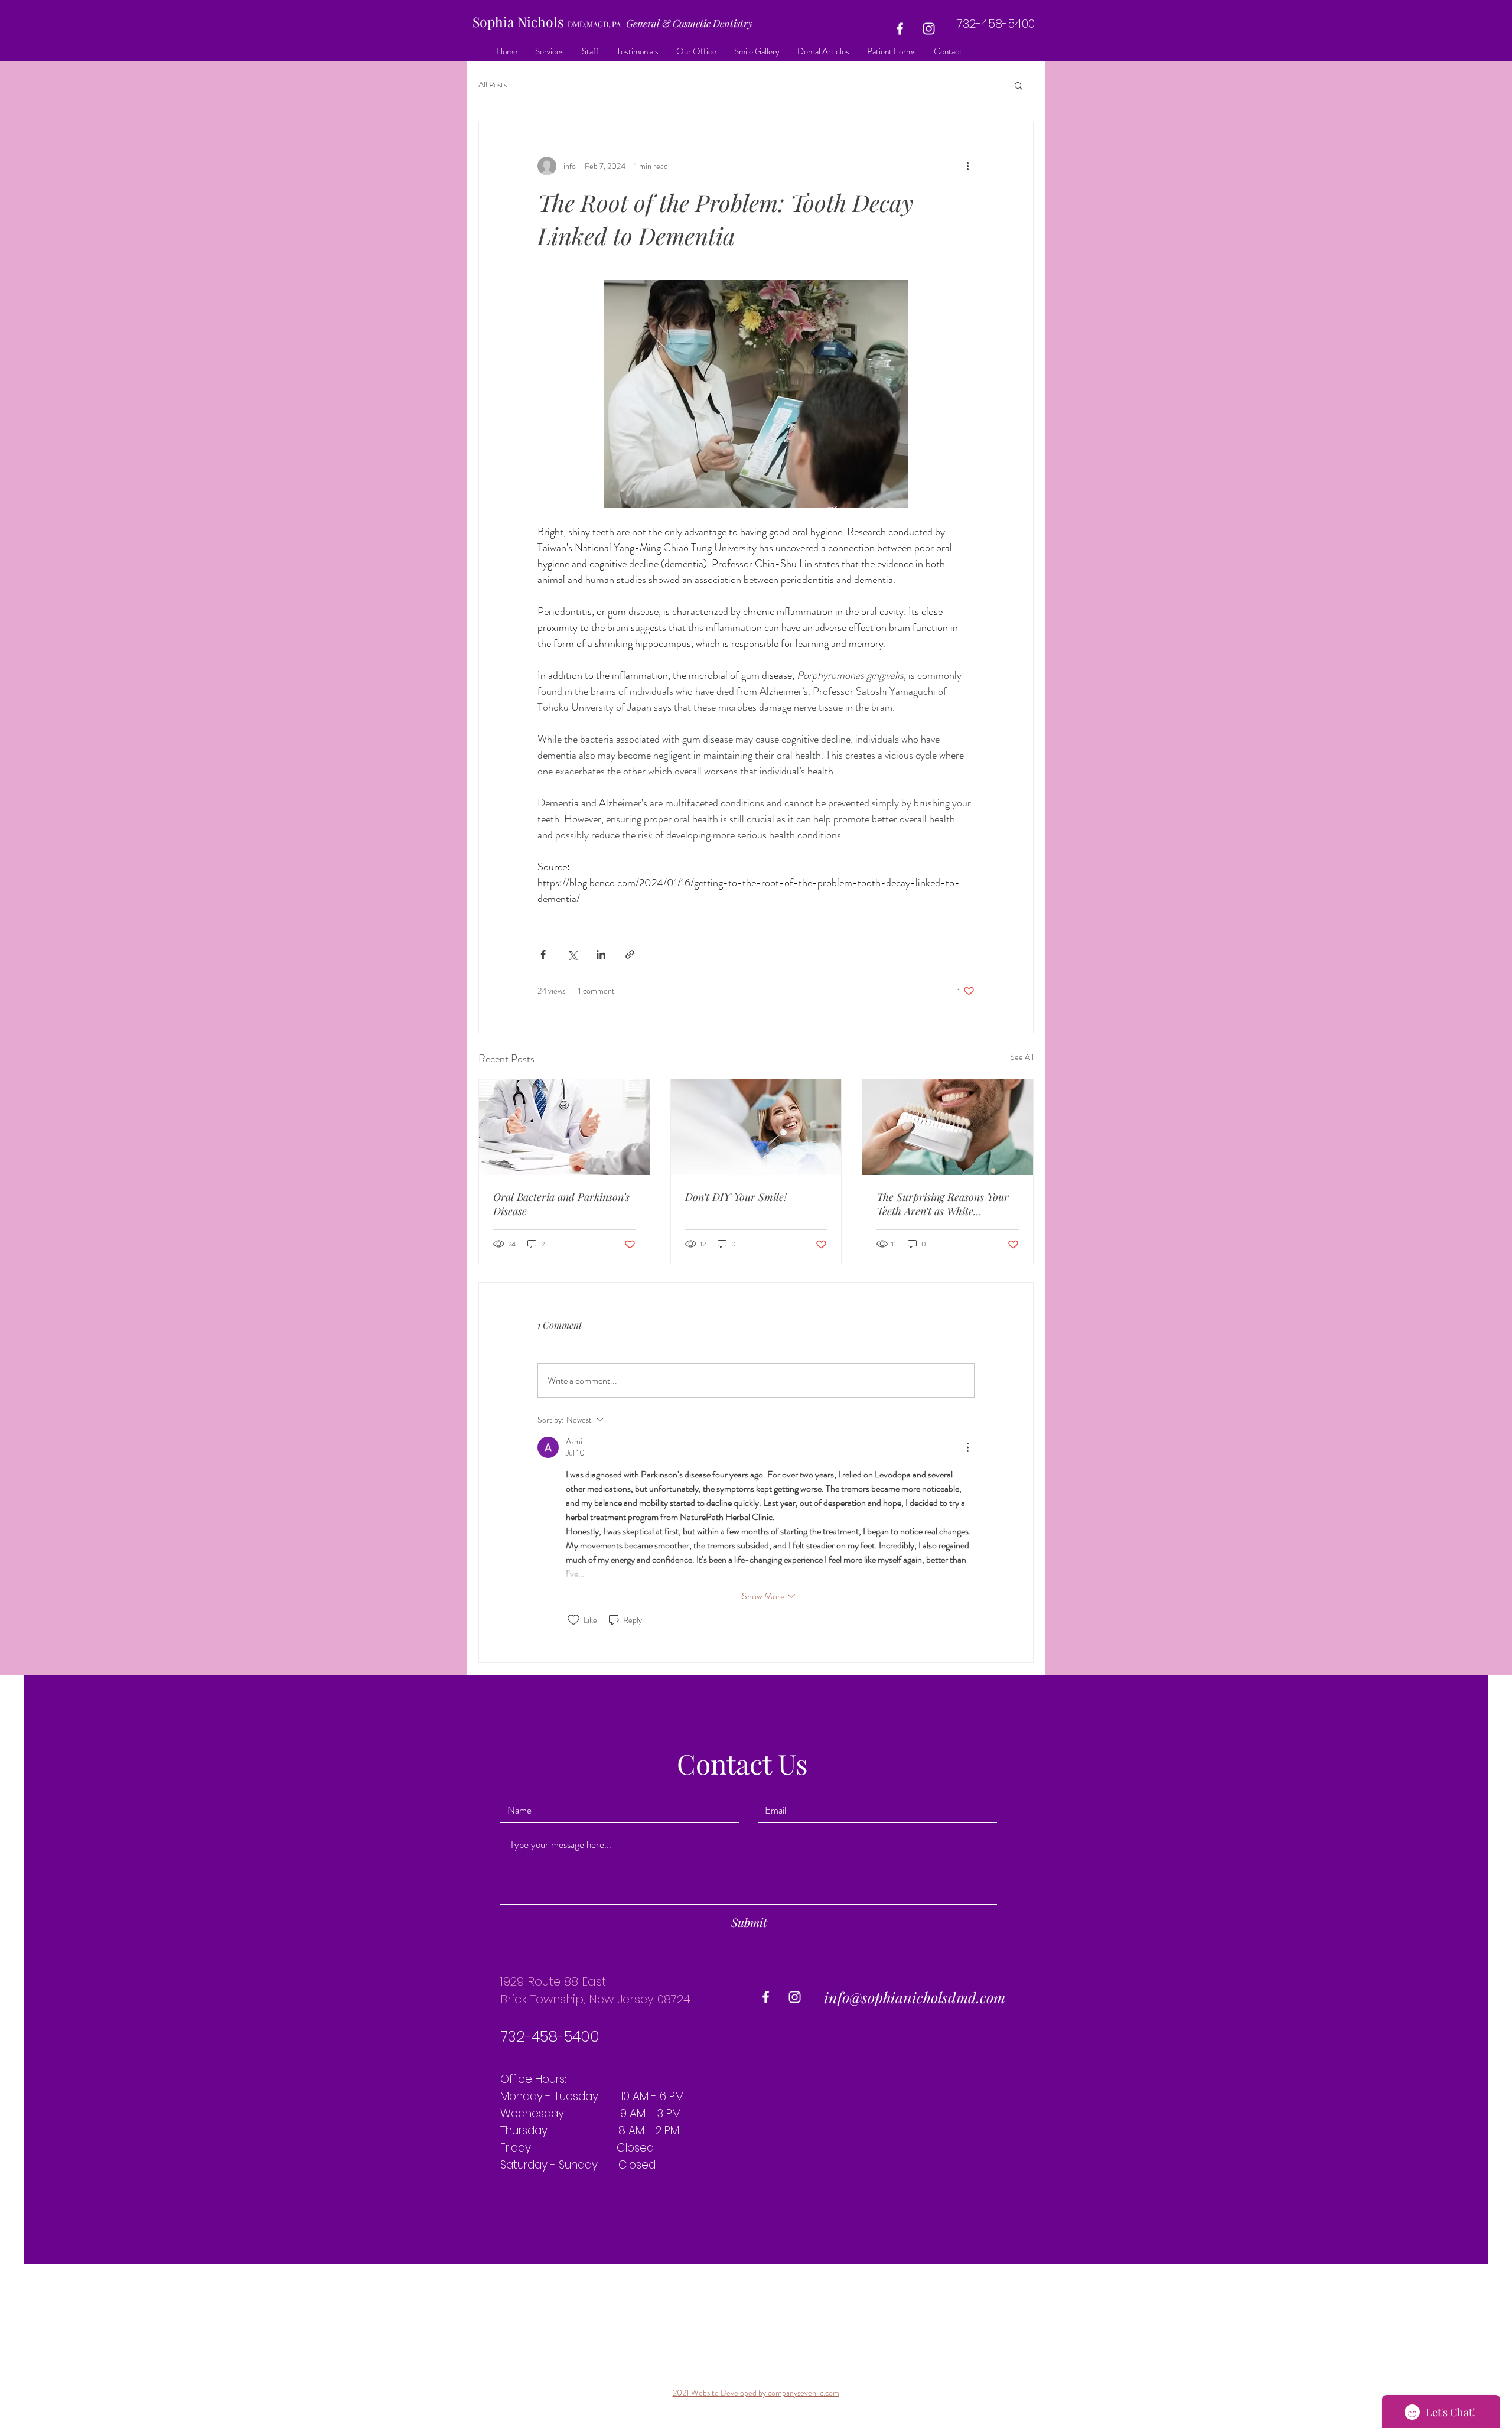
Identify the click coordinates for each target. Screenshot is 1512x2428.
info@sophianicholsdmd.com (915, 1997)
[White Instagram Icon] (929, 29)
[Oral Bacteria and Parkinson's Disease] (564, 1127)
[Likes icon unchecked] (573, 1620)
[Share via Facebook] (543, 954)
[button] (1019, 85)
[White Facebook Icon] (900, 29)
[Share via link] (630, 954)
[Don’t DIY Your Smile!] (756, 1127)
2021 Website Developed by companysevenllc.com (756, 2393)
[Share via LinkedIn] (601, 954)
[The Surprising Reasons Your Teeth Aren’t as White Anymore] (948, 1127)
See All (1022, 1057)
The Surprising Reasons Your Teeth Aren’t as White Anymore (943, 1204)
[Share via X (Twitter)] (572, 954)
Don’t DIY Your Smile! (736, 1197)
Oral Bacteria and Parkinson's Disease (561, 1204)
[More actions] (967, 166)
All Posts (493, 85)
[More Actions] (967, 1447)
